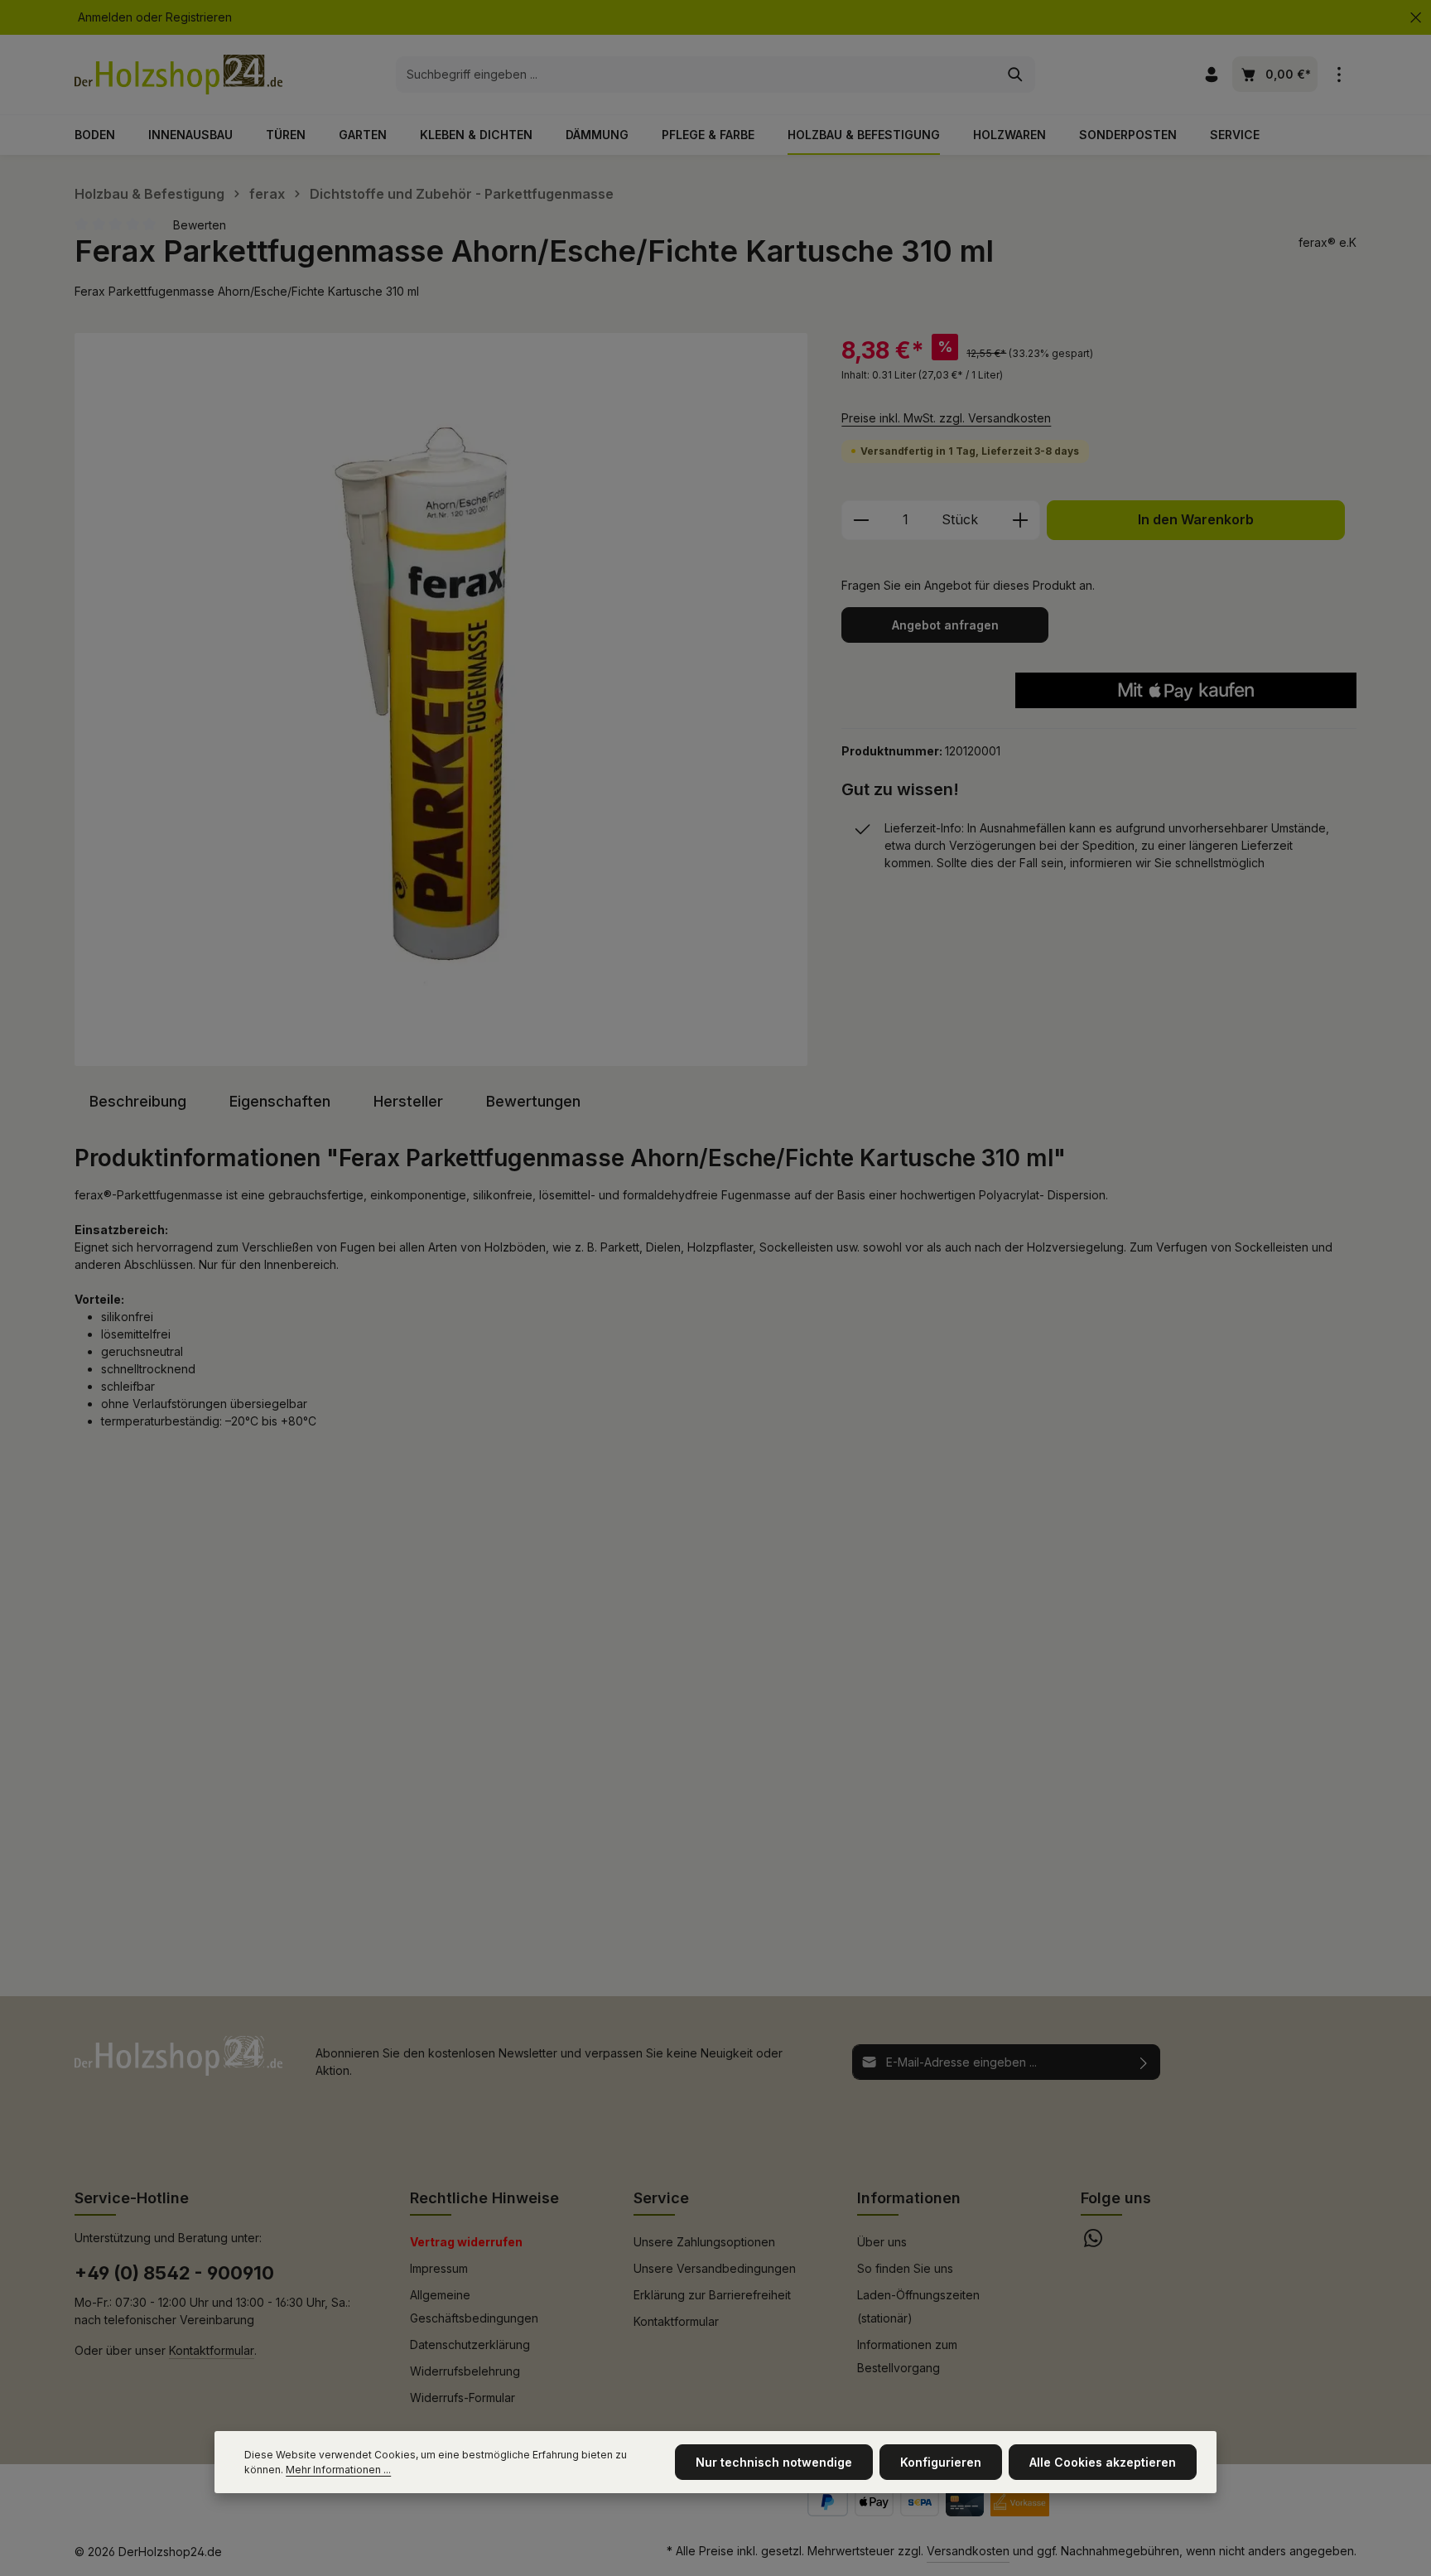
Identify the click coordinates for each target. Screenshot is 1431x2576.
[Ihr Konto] (1211, 75)
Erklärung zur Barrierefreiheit (712, 2295)
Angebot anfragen (945, 625)
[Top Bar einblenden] (1339, 75)
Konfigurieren (941, 2462)
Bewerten (200, 225)
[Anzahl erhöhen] (1021, 520)
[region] (441, 699)
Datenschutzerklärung (470, 2344)
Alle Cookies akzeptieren (1103, 2462)
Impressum (439, 2268)
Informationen (909, 2198)
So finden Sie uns (905, 2268)
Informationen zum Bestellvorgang (907, 2356)
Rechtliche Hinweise (484, 2198)
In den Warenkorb (1196, 520)
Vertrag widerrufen (466, 2242)
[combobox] (696, 75)
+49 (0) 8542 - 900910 (174, 2273)
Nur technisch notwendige (774, 2462)
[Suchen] (1016, 75)
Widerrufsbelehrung (465, 2371)
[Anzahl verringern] (861, 520)
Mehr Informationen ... (338, 2470)
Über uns (882, 2242)
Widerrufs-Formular (463, 2398)
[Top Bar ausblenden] (1416, 18)
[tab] (138, 1101)
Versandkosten (968, 2551)
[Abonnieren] (1144, 2062)
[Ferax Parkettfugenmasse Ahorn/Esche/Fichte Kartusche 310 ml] (441, 699)
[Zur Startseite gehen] (178, 75)
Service (661, 2198)
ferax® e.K (1327, 242)
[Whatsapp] (1093, 2243)
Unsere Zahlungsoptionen (704, 2242)
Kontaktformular (212, 2350)
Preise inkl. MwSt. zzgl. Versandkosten (946, 418)
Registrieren (199, 18)
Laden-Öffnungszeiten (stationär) (918, 2306)
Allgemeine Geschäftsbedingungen (474, 2306)
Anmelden (105, 18)
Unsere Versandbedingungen (715, 2268)
